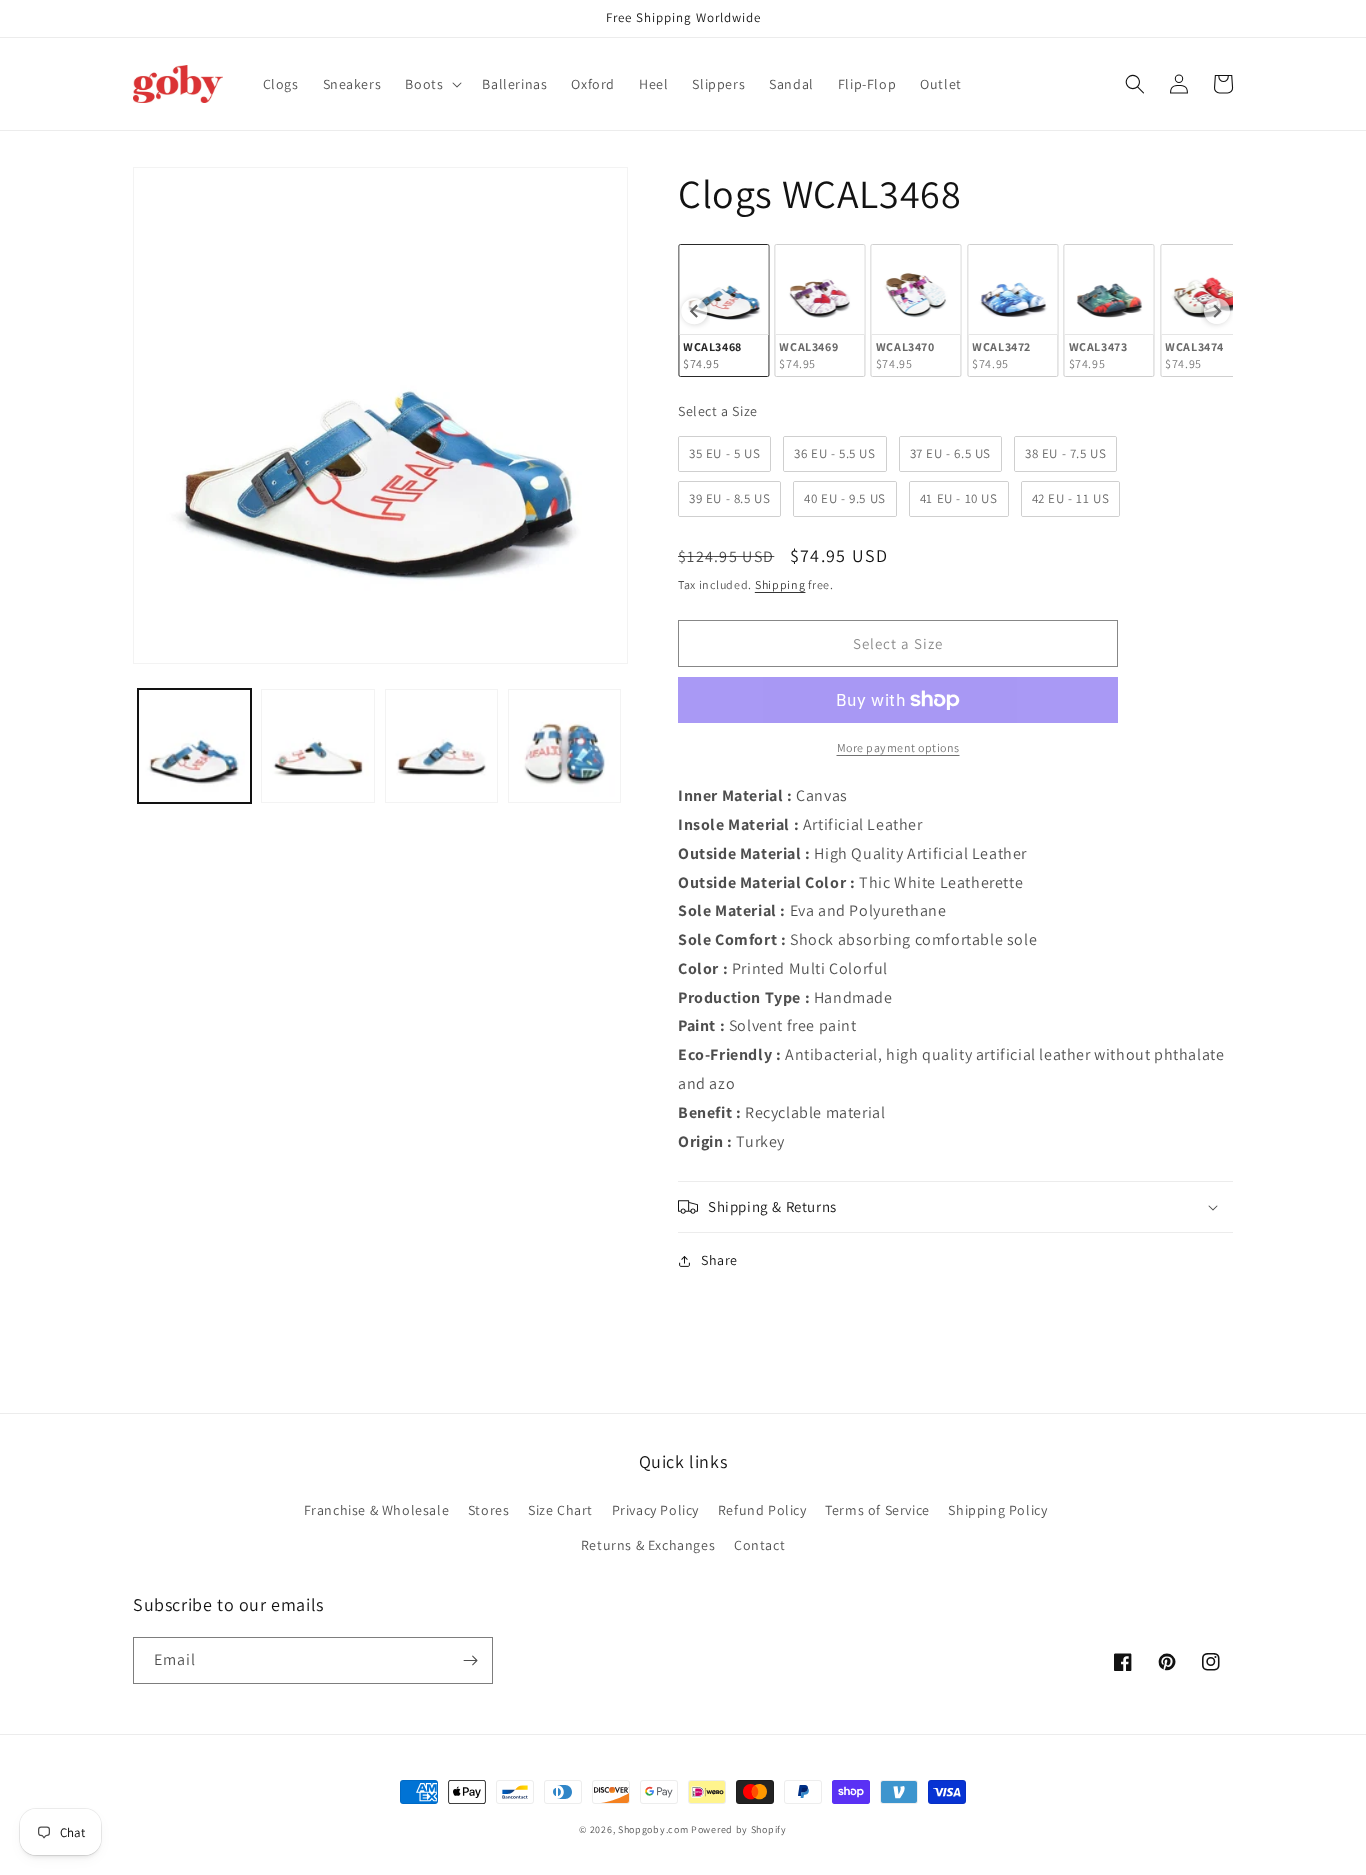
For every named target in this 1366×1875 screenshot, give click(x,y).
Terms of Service (877, 1510)
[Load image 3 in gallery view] (441, 745)
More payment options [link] (898, 747)
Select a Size (718, 411)
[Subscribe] (470, 1660)
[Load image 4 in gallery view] (564, 745)
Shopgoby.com (653, 1829)
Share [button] (719, 1260)
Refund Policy (762, 1510)
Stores (489, 1510)
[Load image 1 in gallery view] (194, 745)
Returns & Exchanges (648, 1545)
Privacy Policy (655, 1510)
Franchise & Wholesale (377, 1510)
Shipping (780, 584)
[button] (431, 84)
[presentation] (694, 311)
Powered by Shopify (739, 1829)
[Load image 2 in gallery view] (317, 745)
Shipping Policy (997, 1510)
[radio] (723, 310)
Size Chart (560, 1510)
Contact (759, 1545)
